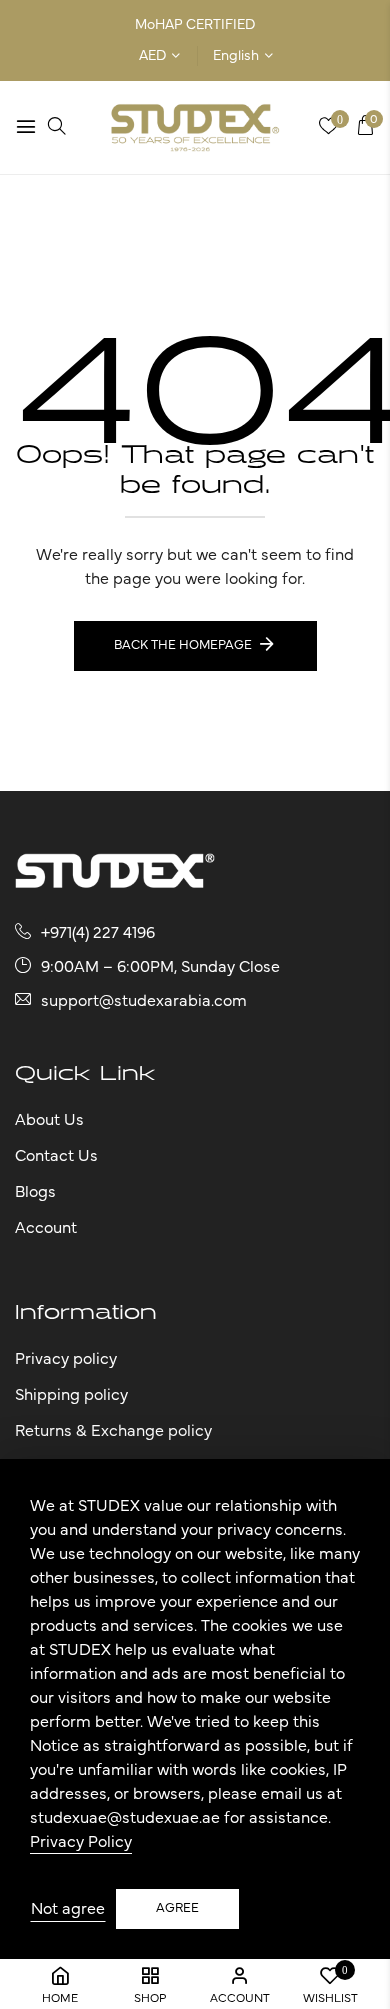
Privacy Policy (81, 1842)
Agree (177, 1908)
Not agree (68, 1909)
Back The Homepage (183, 645)
